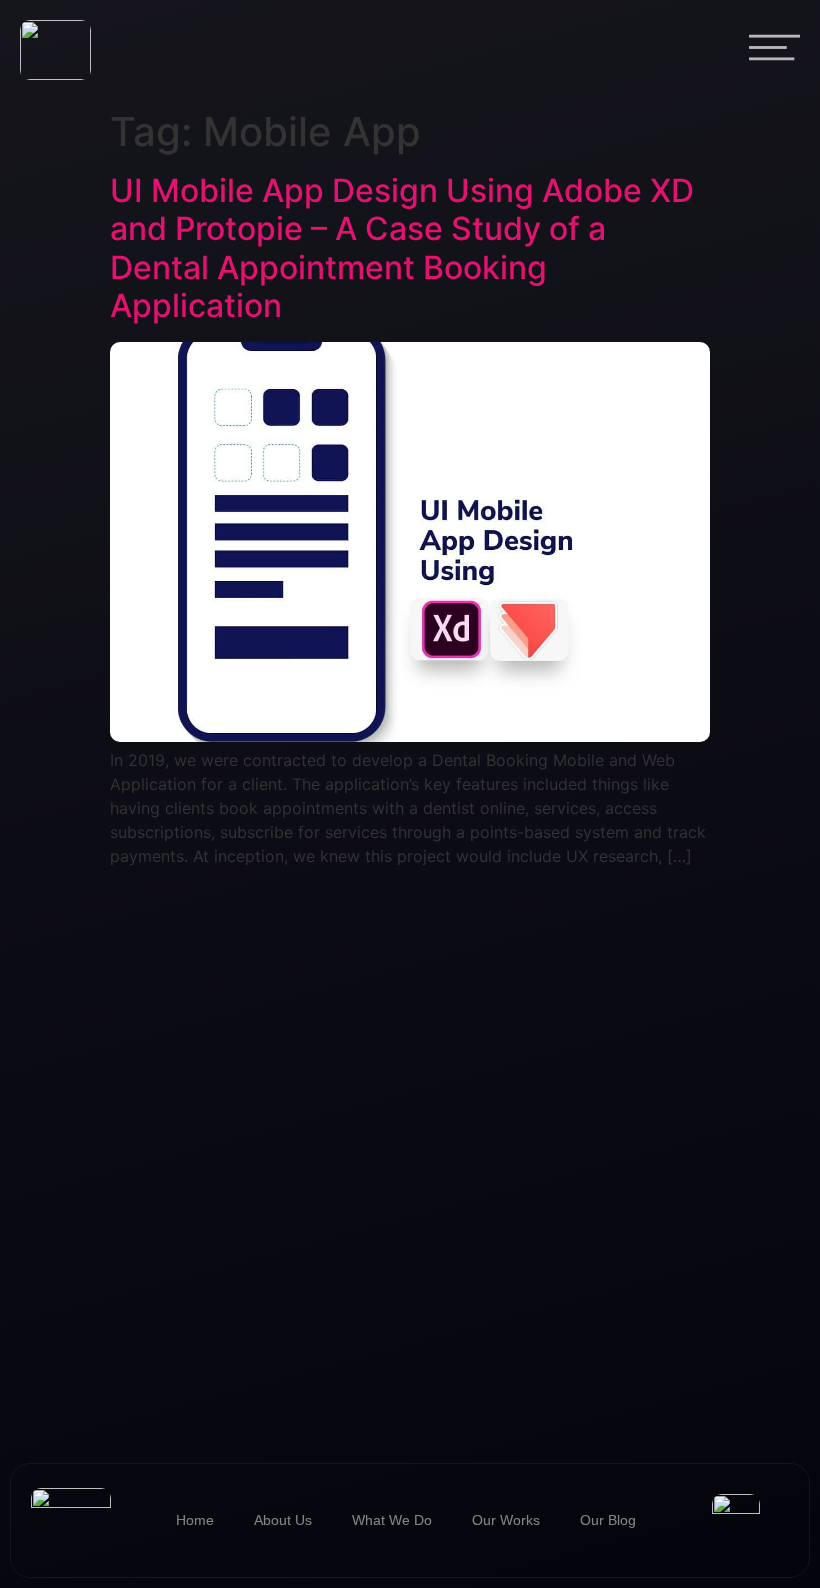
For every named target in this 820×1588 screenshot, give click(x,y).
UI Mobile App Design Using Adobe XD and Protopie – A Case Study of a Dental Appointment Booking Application (402, 248)
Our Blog (608, 1520)
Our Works (506, 1520)
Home (195, 1520)
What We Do (392, 1520)
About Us (283, 1520)
